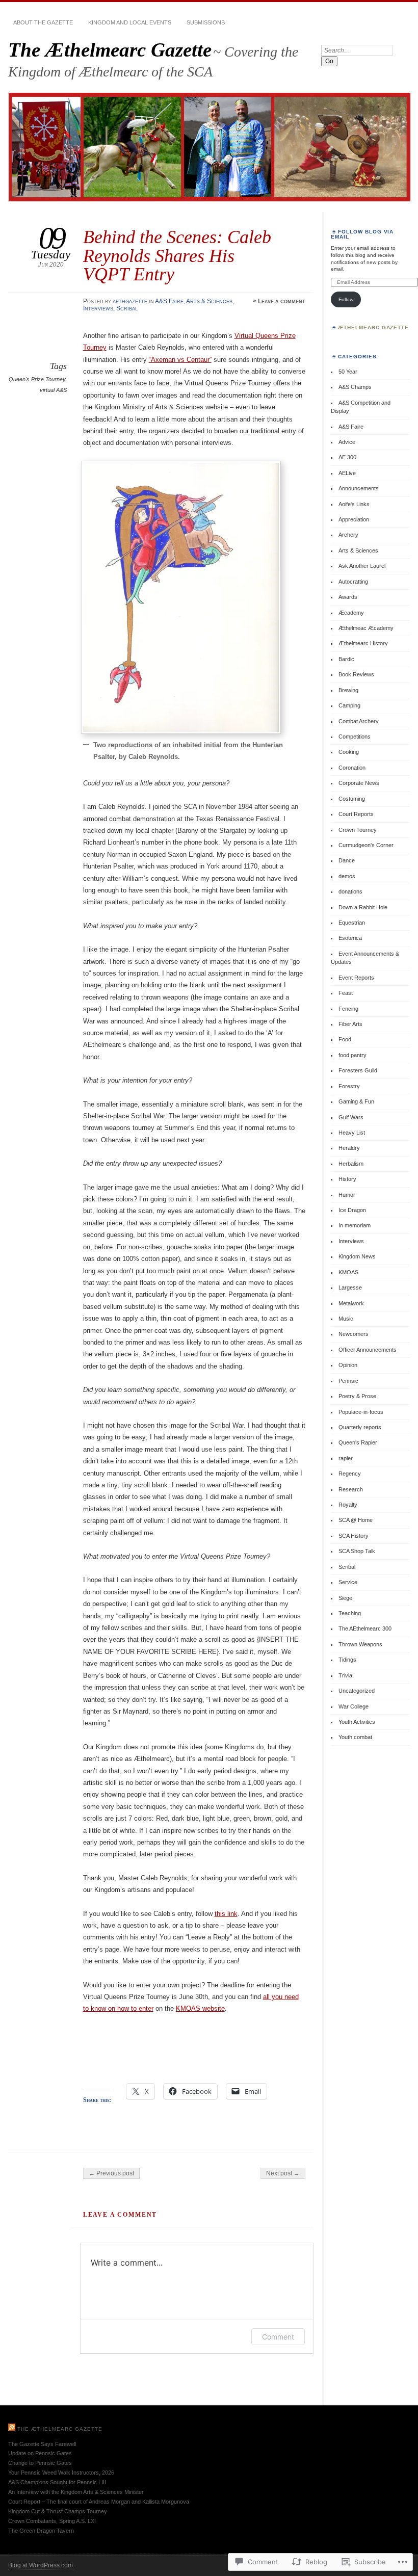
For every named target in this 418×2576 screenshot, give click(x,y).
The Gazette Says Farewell (42, 2444)
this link (226, 1914)
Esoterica (350, 938)
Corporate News (359, 783)
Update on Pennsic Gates (40, 2453)
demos (347, 876)
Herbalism (351, 1164)
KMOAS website (200, 2008)
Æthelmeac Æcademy (366, 628)
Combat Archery (359, 721)
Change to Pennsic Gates (40, 2463)
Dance (347, 860)
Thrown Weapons (360, 1644)
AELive (347, 473)
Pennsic (348, 1381)
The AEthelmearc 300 (365, 1628)
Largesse (350, 1287)
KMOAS (348, 1272)
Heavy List (352, 1133)
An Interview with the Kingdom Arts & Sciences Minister (76, 2492)
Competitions (355, 737)
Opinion (348, 1365)
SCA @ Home (356, 1520)
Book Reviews (356, 674)
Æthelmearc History (363, 643)
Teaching (350, 1613)
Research (351, 1489)
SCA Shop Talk (357, 1551)
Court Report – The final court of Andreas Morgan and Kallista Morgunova (99, 2502)
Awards (348, 597)
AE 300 (347, 457)
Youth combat (355, 1737)
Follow (346, 299)
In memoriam (355, 1225)
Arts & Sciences (209, 301)
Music (346, 1319)
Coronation (352, 768)
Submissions (206, 22)
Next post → (283, 2173)
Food (345, 1039)
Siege (345, 1598)
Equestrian (352, 923)
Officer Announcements (368, 1350)
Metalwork (351, 1303)
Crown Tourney (358, 830)
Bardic (346, 659)
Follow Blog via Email (362, 234)
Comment (278, 2337)
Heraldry (349, 1148)
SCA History (354, 1536)
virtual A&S (53, 390)
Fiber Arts (350, 1024)
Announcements (359, 488)
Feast (346, 993)
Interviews (98, 308)
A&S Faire (169, 301)
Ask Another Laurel (362, 566)
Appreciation (354, 519)
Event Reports (356, 978)
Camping (349, 705)
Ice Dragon (352, 1210)
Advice (347, 442)
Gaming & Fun (356, 1101)
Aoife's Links (354, 504)
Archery (348, 535)
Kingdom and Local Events (130, 22)
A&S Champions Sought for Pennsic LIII (57, 2482)
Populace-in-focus (361, 1412)
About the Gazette (43, 22)
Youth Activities (357, 1722)
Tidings (347, 1660)
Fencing (348, 1009)
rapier (346, 1458)
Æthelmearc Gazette (374, 327)
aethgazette (130, 301)
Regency (350, 1474)
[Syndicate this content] (12, 2429)
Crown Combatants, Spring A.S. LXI (52, 2521)
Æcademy (351, 613)
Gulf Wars (351, 1117)
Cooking (349, 752)
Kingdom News (357, 1256)
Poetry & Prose (357, 1396)
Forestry (349, 1086)
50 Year (348, 372)
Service (348, 1582)
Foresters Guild (358, 1070)
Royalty (348, 1505)
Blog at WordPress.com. (41, 2565)
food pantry (352, 1055)
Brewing (348, 690)
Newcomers (354, 1334)
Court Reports (356, 814)
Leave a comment (282, 301)
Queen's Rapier (358, 1442)
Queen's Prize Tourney (37, 379)
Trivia (345, 1675)
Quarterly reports (360, 1427)
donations (350, 891)
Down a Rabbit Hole (363, 907)
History (347, 1179)
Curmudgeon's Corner (366, 845)
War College (354, 1706)
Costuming (352, 799)
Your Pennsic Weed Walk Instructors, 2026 (61, 2473)
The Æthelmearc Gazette (110, 50)
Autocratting (353, 582)
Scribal (127, 308)
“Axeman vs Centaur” (180, 360)
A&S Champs (355, 387)
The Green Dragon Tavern (41, 2531)
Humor (347, 1195)
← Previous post (111, 2173)
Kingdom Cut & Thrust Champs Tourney (58, 2511)
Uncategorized (357, 1691)
